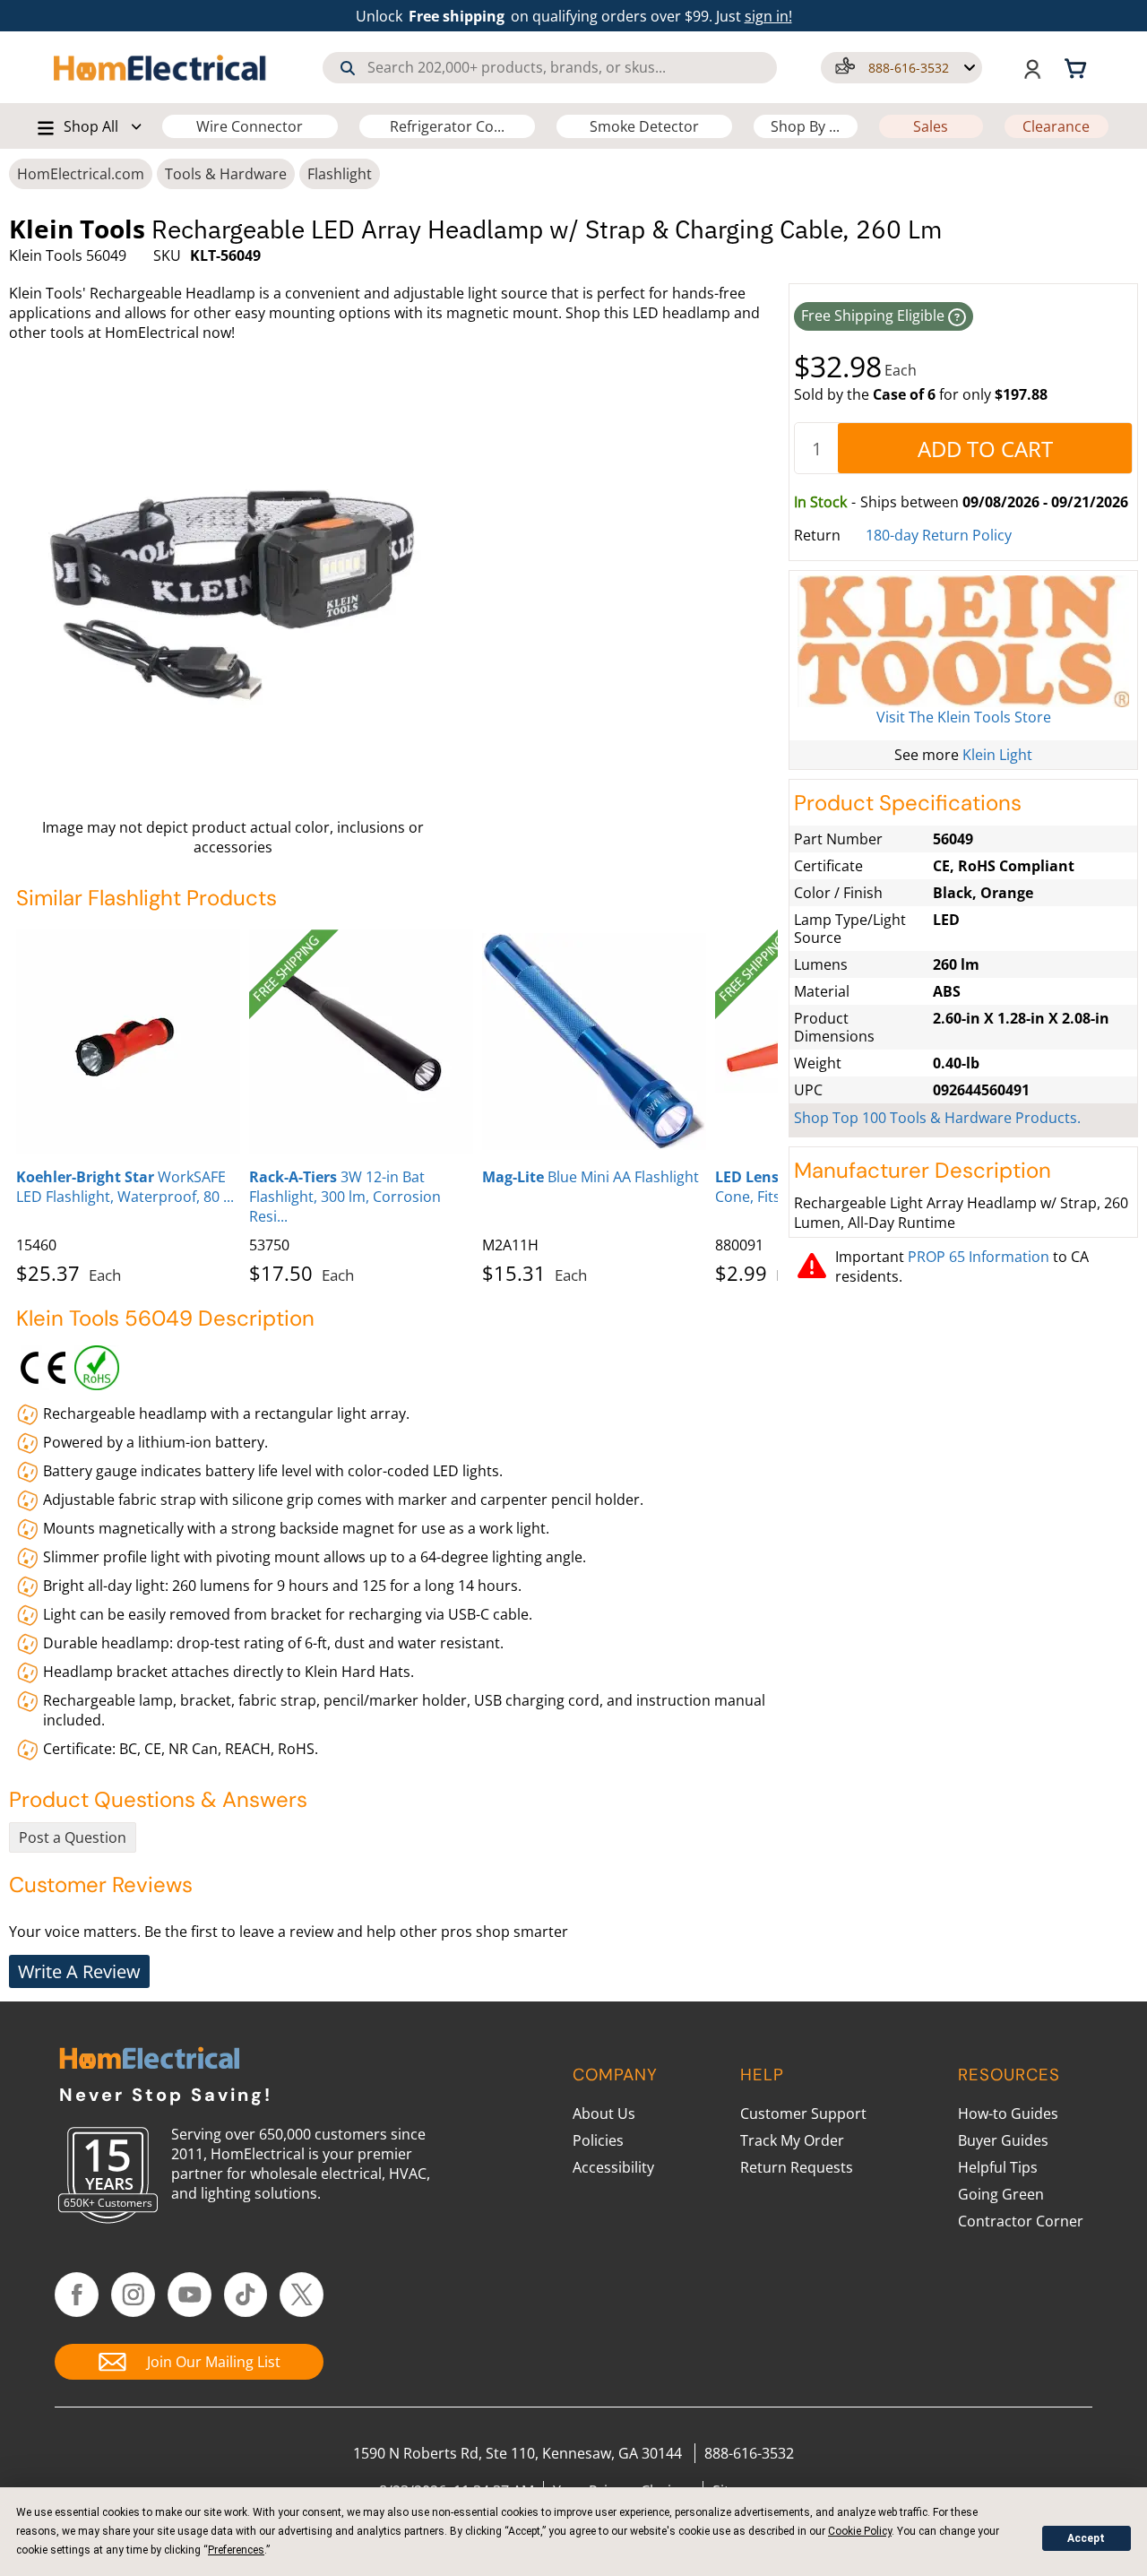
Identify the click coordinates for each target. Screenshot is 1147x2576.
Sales (931, 126)
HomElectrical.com (81, 174)
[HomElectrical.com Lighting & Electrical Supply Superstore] (149, 2060)
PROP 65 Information (979, 1257)
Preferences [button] (236, 2550)
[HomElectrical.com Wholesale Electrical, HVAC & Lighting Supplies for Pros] (161, 67)
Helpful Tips (998, 2167)
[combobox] (550, 68)
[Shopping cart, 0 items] (1078, 67)
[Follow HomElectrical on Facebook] (77, 2295)
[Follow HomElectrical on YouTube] (190, 2295)
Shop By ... (805, 126)
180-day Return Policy (939, 535)
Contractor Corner (1021, 2221)
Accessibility (613, 2167)
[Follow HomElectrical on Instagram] (133, 2295)
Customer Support (803, 2114)
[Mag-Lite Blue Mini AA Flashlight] (594, 1042)
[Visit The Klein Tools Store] (963, 641)
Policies (598, 2140)
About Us (604, 2114)
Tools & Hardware (226, 174)
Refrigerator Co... (447, 126)
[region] (397, 1103)
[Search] (348, 68)
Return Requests (797, 2167)
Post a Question (73, 1837)
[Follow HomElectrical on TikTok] (246, 2295)
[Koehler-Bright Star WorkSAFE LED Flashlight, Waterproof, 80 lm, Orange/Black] (128, 1042)
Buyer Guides (1003, 2140)
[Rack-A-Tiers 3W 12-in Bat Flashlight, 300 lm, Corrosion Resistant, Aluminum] (361, 1042)
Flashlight (340, 174)
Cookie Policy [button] (860, 2531)
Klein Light (997, 755)
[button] (901, 68)
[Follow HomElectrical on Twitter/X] (302, 2295)
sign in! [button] (768, 16)
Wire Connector (250, 126)
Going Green (1001, 2194)
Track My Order (792, 2140)
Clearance (1056, 126)
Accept (1086, 2538)
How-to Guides (1008, 2114)
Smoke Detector (644, 126)
